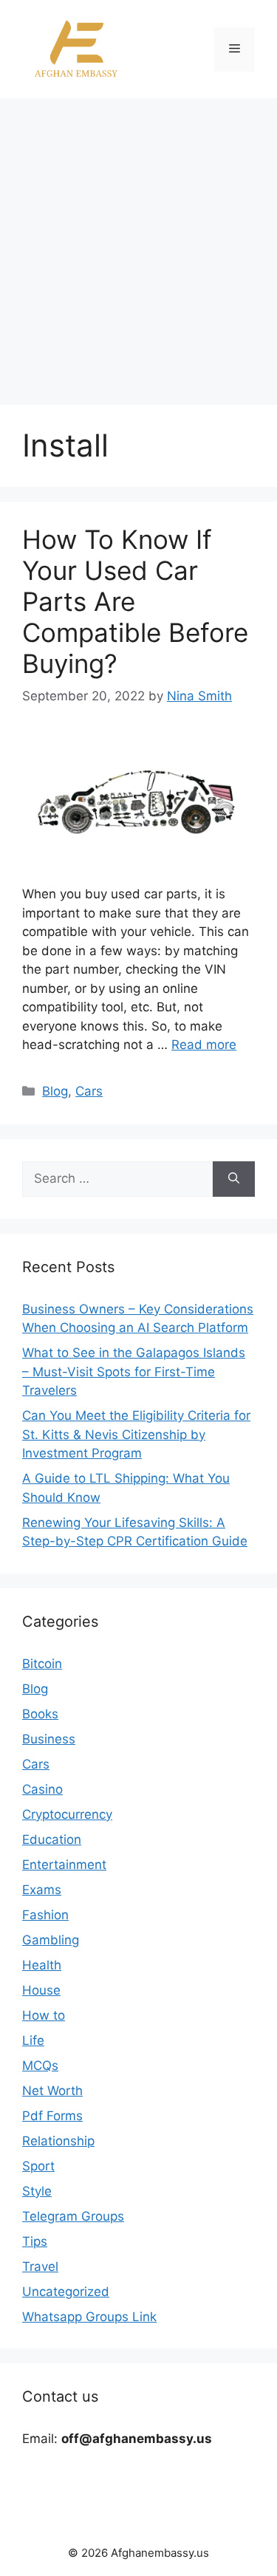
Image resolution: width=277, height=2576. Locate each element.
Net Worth (52, 2091)
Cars (89, 1091)
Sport (38, 2166)
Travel (40, 2266)
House (41, 1990)
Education (52, 1839)
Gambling (51, 1940)
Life (33, 2040)
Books (40, 1714)
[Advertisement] (138, 244)
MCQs (40, 2066)
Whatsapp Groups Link (89, 2317)
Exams (42, 1890)
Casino (42, 1789)
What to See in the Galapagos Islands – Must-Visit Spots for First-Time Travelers (134, 1371)
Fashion (45, 1915)
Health (42, 1965)
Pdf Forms (52, 2116)
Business (49, 1739)
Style (37, 2191)
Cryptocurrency (67, 1814)
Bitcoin (42, 1664)
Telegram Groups (73, 2216)
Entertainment (64, 1865)
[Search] (234, 1179)
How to (44, 2015)
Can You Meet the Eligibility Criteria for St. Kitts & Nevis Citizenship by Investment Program (136, 1434)
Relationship (58, 2141)
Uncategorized (66, 2292)
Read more (204, 1045)
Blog (55, 1091)
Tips (35, 2241)
